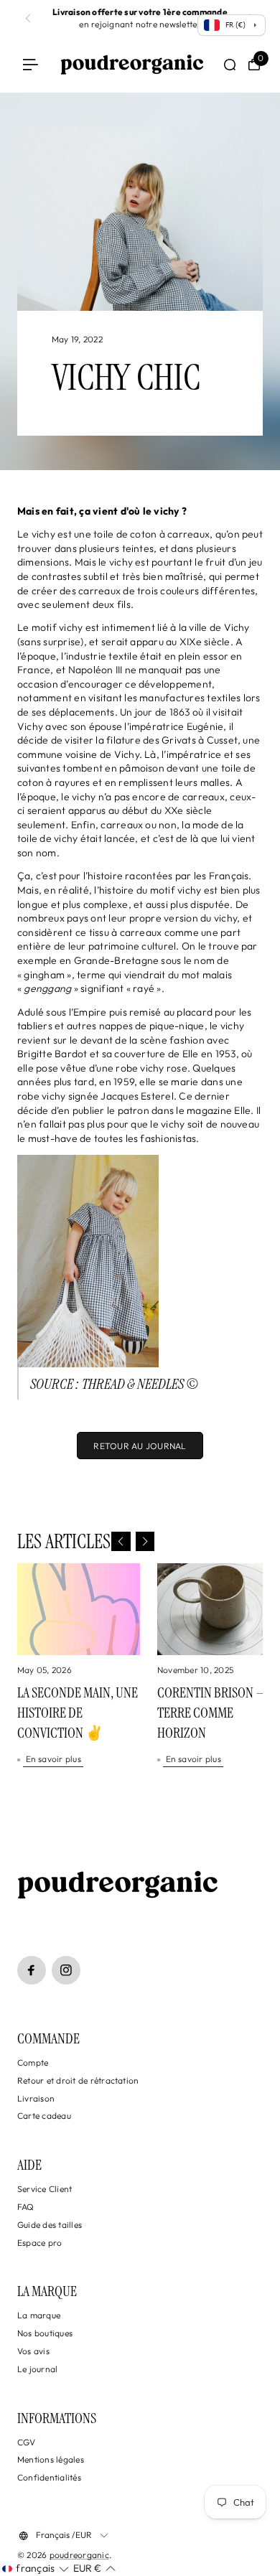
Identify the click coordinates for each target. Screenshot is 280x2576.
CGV (27, 2442)
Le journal (37, 2369)
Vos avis (33, 2351)
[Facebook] (32, 1970)
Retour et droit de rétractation (78, 2080)
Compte (33, 2062)
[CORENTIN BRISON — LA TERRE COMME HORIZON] (219, 1609)
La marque (39, 2315)
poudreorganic (79, 2555)
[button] (121, 1541)
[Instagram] (66, 1970)
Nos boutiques (45, 2333)
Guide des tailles (50, 2225)
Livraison (36, 2098)
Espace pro (39, 2243)
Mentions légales (51, 2459)
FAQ (26, 2207)
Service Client (45, 2189)
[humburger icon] (31, 65)
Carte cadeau (44, 2116)
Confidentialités (49, 2477)
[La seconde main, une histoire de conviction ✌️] (79, 1609)
